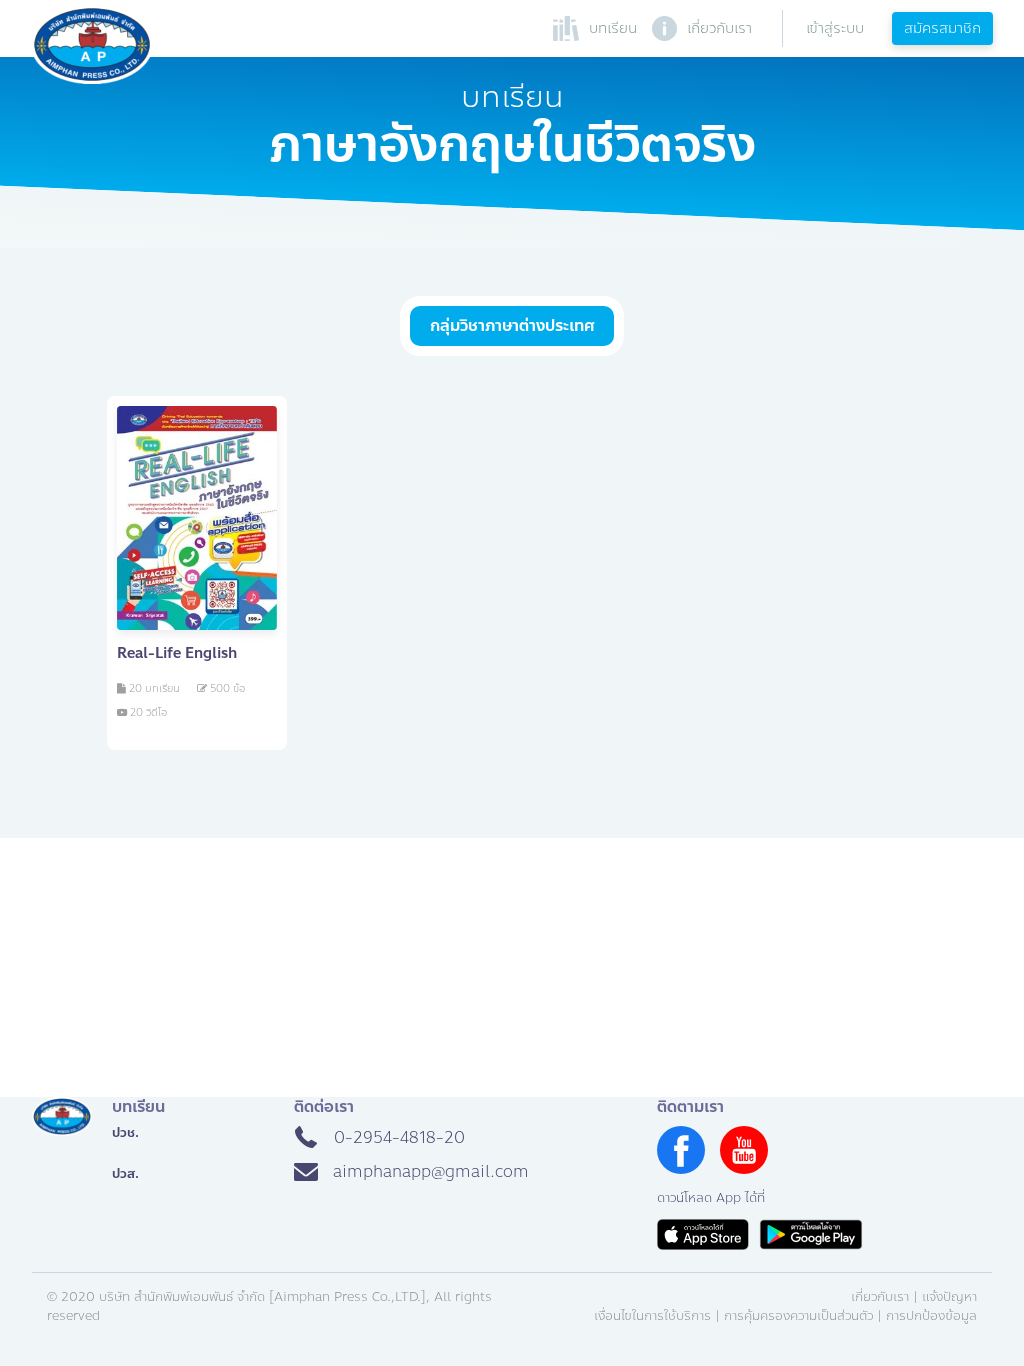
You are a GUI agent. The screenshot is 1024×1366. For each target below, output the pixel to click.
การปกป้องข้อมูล (931, 1316)
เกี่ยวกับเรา (880, 1297)
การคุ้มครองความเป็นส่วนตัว (798, 1316)
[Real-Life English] (197, 518)
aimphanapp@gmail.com (431, 1171)
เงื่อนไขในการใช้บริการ (652, 1316)
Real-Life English (177, 653)
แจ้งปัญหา (949, 1297)
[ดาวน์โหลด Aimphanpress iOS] (703, 1234)
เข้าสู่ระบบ (835, 28)
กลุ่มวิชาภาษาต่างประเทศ (512, 325)
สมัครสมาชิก (942, 28)
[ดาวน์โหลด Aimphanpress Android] (811, 1234)
